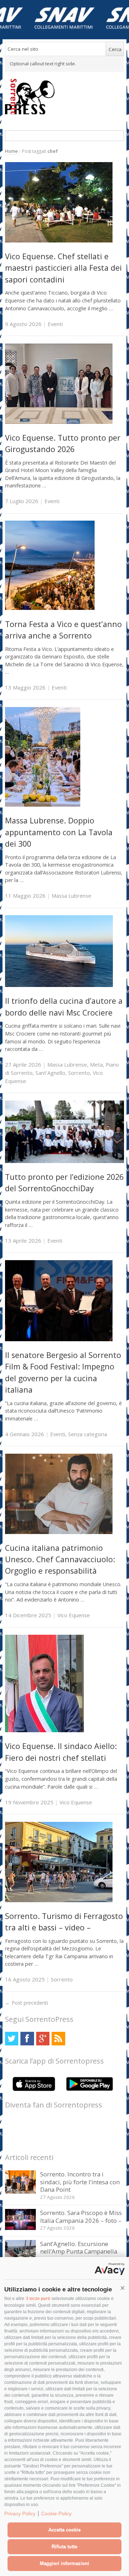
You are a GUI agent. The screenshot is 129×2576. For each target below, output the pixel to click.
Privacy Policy (20, 2514)
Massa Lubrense (71, 896)
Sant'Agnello (50, 1073)
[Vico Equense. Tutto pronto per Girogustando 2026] (59, 422)
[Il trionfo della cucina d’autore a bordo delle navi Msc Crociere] (59, 985)
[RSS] (58, 2038)
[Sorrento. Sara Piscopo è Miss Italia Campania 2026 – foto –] (21, 2228)
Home (11, 151)
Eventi (55, 324)
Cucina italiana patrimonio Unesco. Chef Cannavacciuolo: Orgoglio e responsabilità (60, 1559)
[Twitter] (12, 2038)
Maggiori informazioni (64, 2563)
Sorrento (79, 1073)
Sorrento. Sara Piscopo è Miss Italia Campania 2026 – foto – (81, 2217)
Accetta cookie (64, 2530)
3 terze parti (38, 2299)
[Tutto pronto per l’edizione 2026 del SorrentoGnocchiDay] (65, 1161)
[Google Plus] (43, 2038)
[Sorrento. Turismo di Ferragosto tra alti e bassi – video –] (59, 1900)
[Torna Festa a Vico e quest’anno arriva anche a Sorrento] (50, 608)
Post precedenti (27, 2003)
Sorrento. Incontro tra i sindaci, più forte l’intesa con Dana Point (80, 2182)
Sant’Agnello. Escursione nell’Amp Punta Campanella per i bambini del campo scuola (79, 2255)
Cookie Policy (56, 2514)
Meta (96, 1064)
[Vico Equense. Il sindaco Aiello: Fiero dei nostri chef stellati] (44, 1730)
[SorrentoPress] (65, 96)
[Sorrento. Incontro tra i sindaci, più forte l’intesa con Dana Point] (21, 2192)
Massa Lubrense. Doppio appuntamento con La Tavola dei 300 (59, 832)
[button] (123, 2288)
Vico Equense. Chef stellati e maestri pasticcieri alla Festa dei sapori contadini (63, 268)
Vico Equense (74, 1615)
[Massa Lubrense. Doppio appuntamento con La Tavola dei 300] (43, 805)
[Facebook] (27, 2038)
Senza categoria (88, 1434)
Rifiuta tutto (64, 2547)
